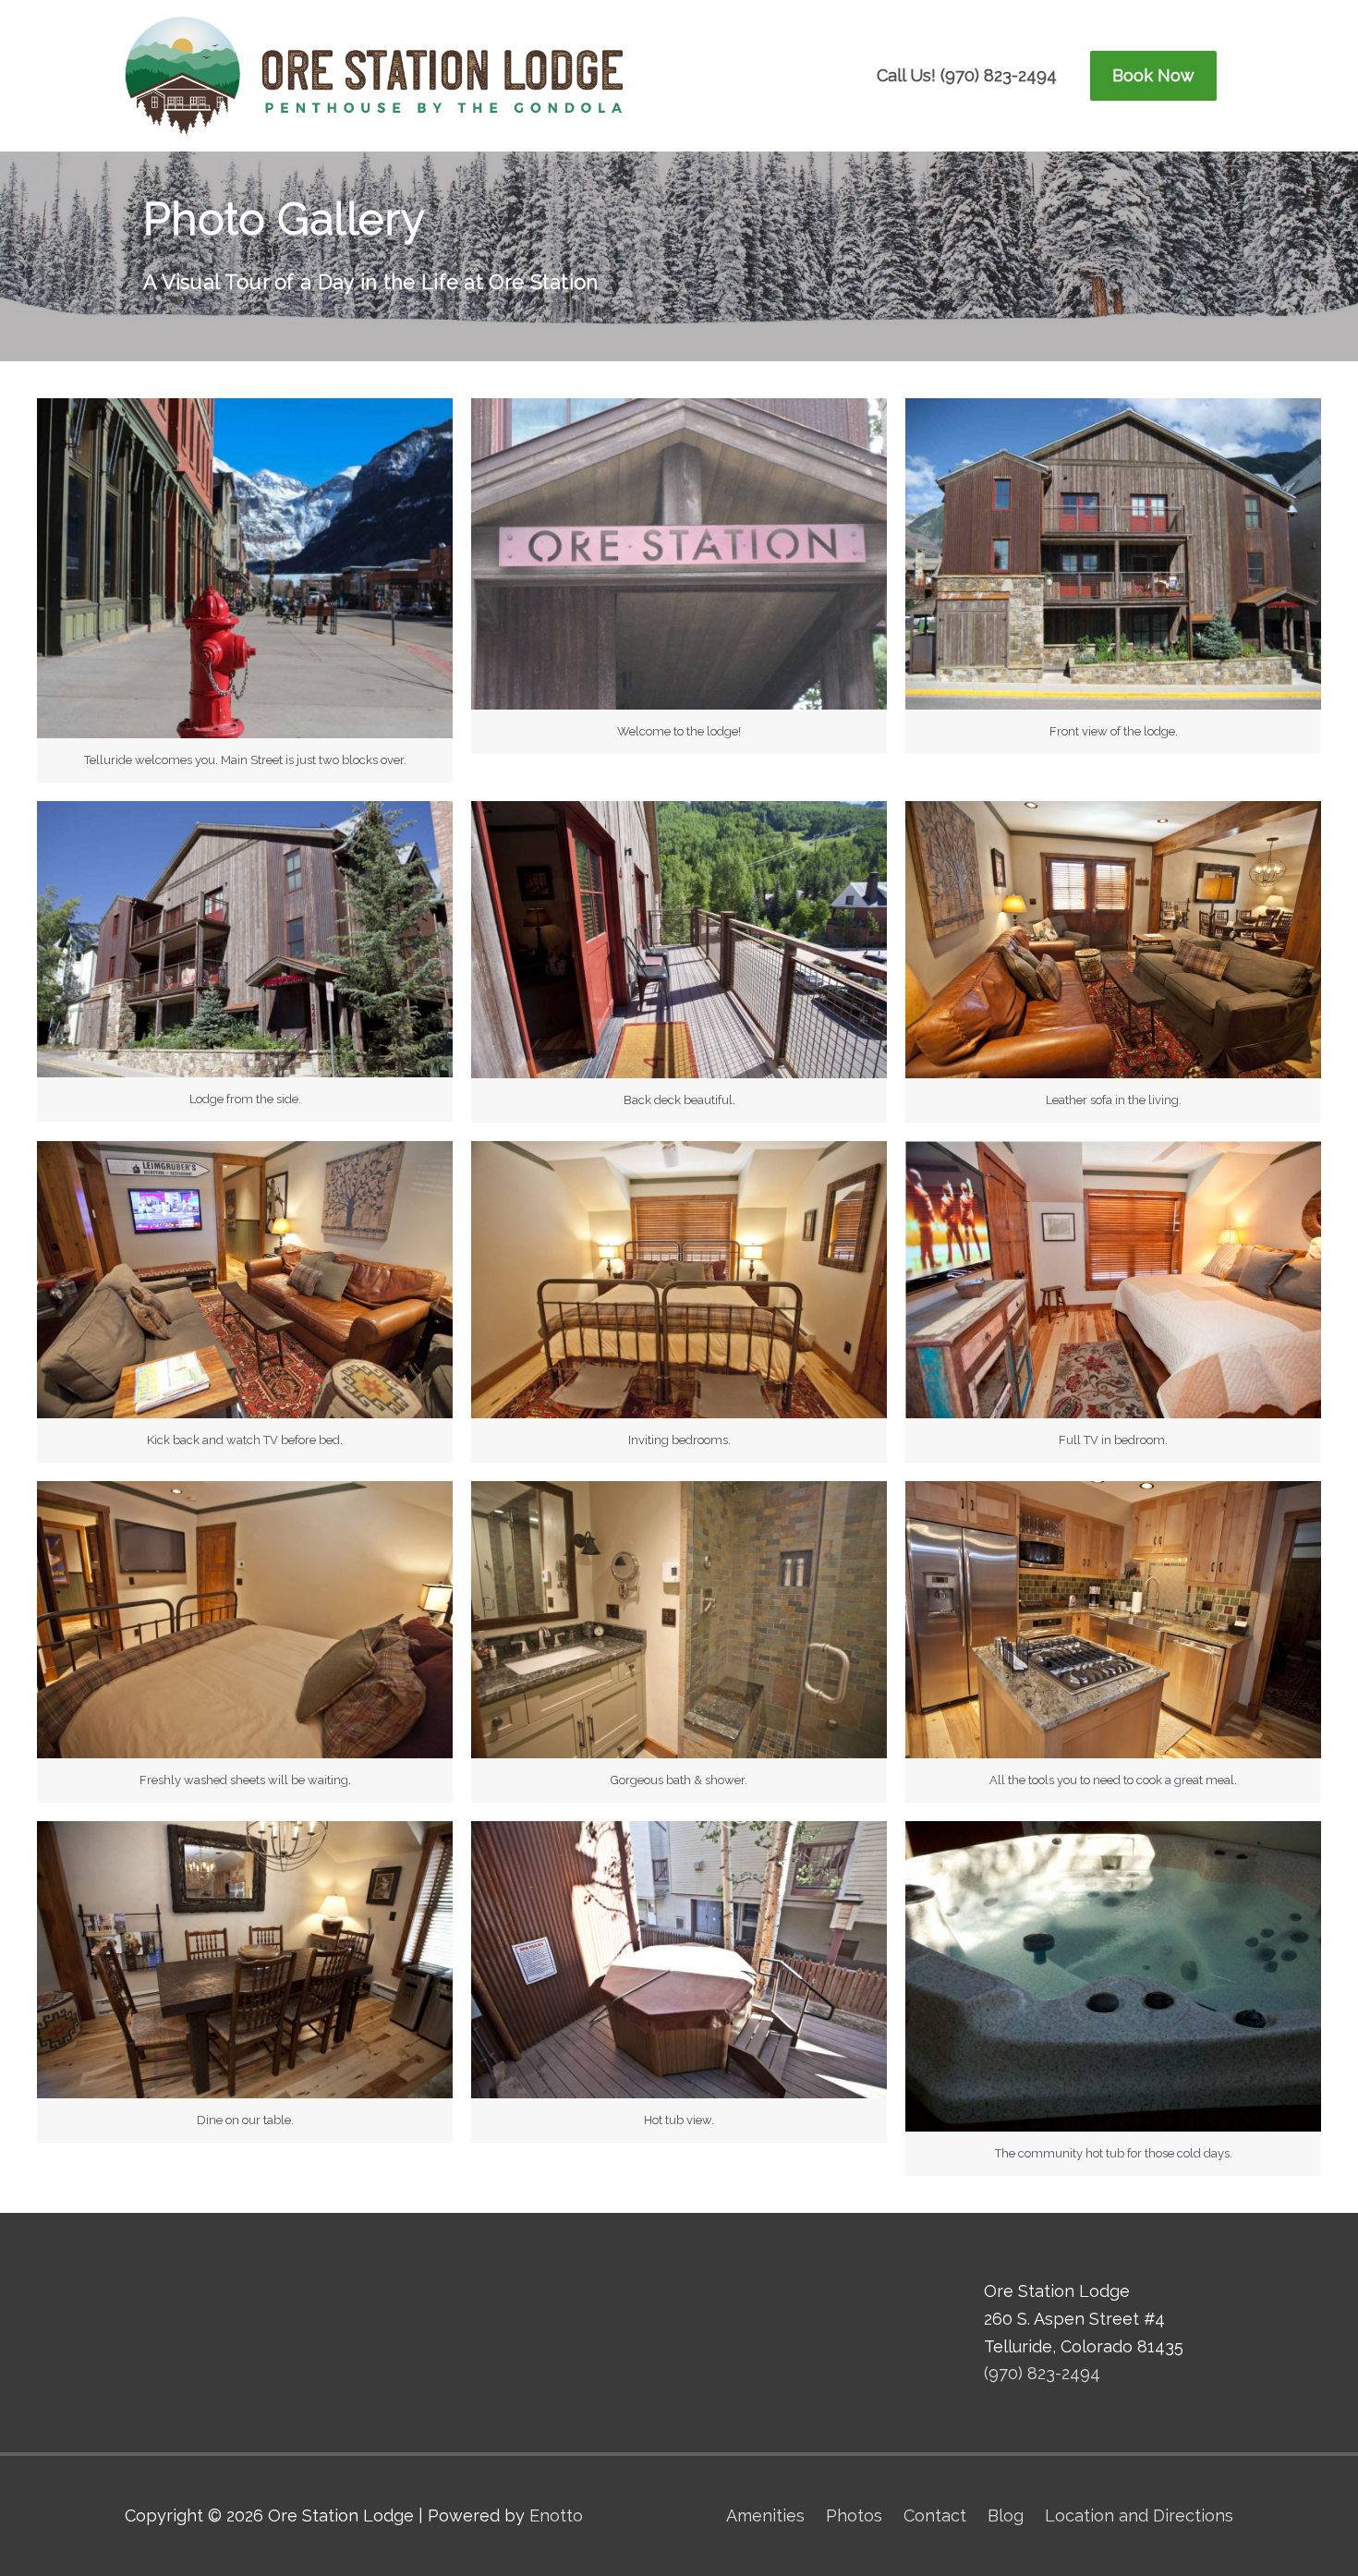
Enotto (556, 2515)
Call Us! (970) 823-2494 (967, 75)
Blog (1006, 2515)
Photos (854, 2515)
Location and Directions (1139, 2515)
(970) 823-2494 (1042, 2373)
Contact (935, 2515)
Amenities (765, 2515)
